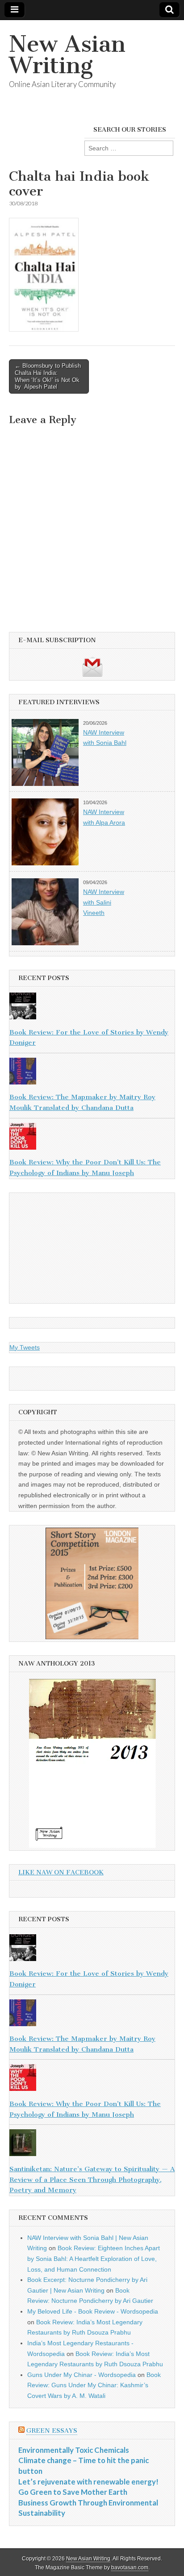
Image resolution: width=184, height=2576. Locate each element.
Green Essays (52, 2431)
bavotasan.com (130, 2568)
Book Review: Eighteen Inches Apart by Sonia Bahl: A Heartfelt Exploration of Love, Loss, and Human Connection (94, 2258)
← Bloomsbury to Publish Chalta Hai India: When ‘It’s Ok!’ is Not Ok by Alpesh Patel (48, 376)
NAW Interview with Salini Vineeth (104, 902)
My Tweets (25, 1347)
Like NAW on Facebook (61, 1872)
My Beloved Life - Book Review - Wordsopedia (93, 2311)
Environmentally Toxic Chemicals (74, 2450)
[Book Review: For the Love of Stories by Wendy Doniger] (92, 1008)
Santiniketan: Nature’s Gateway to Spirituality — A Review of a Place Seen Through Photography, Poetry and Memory (92, 2179)
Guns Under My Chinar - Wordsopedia (82, 2375)
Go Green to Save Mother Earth (73, 2492)
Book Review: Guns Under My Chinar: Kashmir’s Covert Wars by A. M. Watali (94, 2385)
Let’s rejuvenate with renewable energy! (88, 2482)
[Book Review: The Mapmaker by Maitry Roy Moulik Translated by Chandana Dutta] (92, 1073)
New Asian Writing (67, 55)
